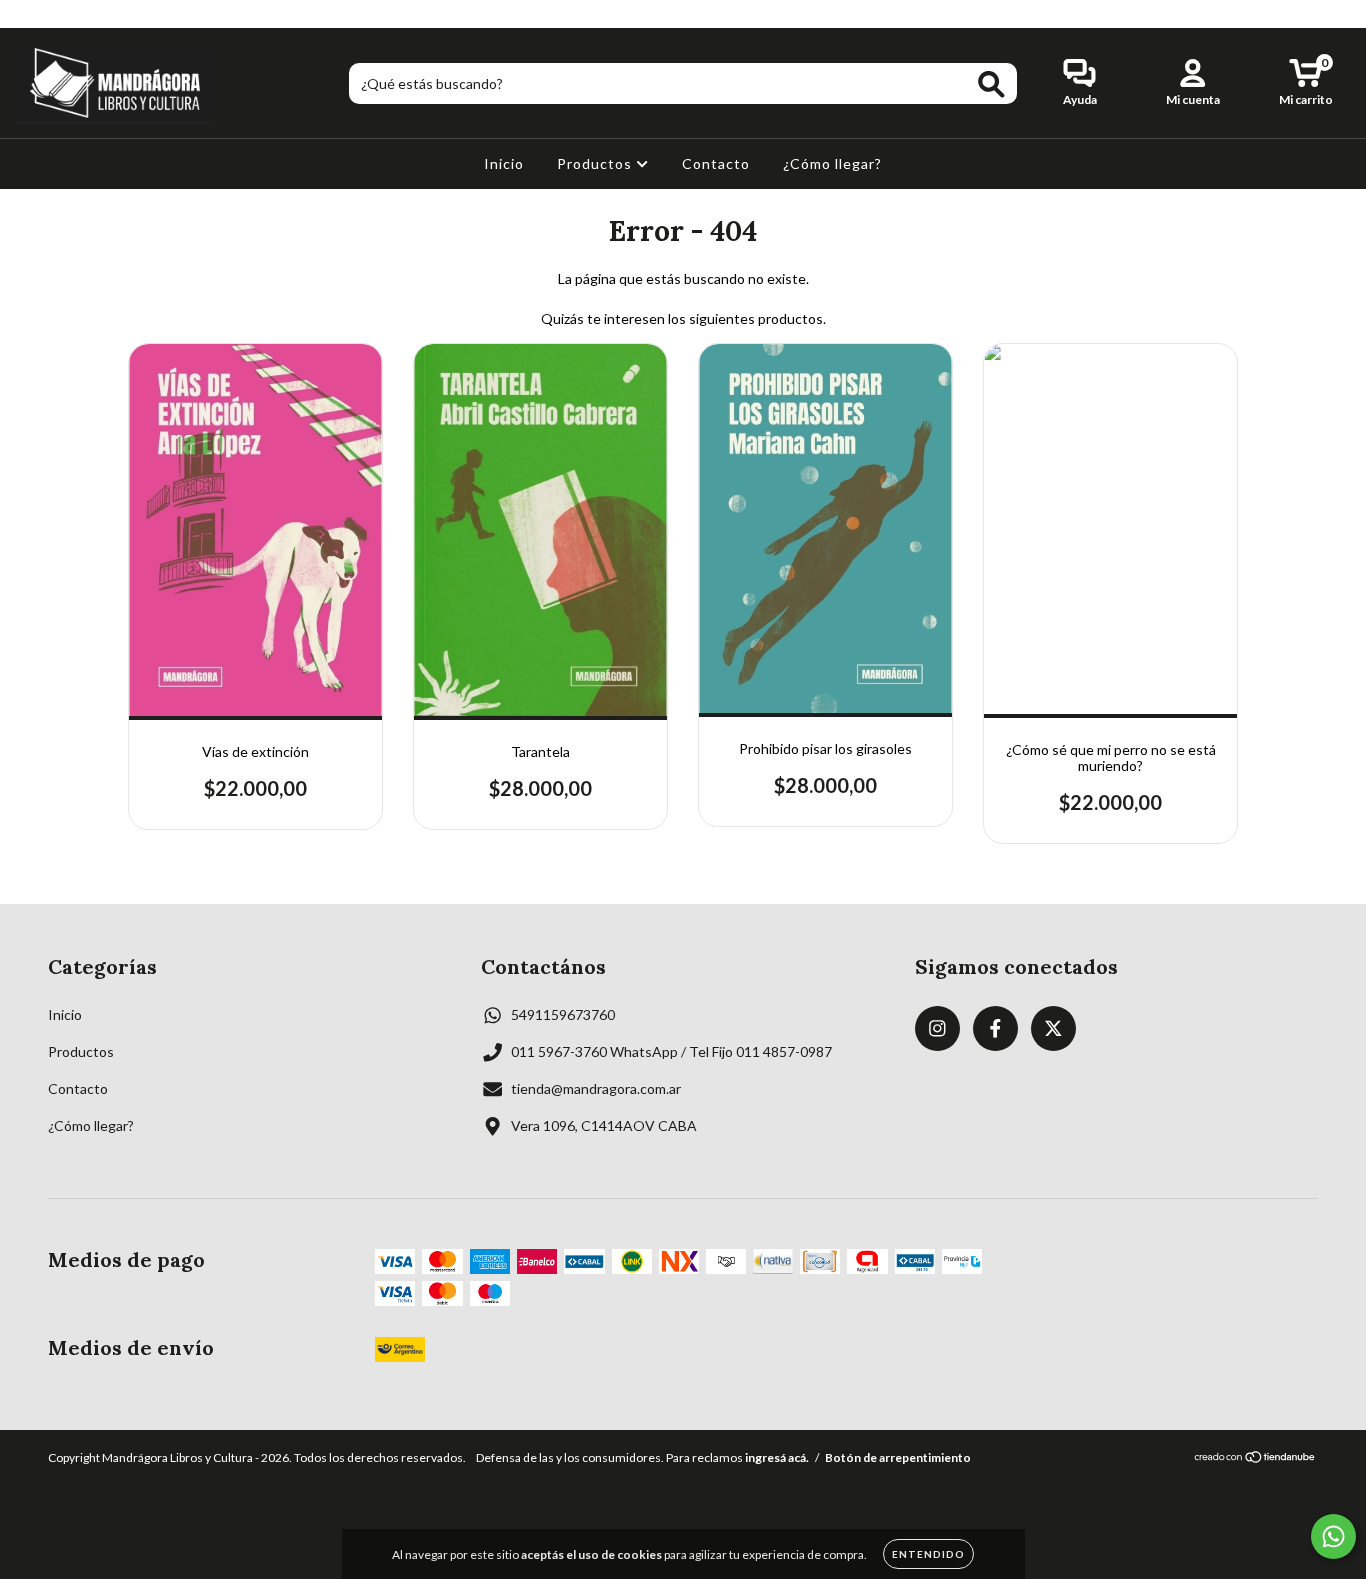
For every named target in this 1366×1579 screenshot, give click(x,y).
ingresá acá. (777, 1457)
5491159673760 (563, 1014)
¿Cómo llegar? (832, 163)
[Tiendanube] (1255, 1459)
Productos (596, 163)
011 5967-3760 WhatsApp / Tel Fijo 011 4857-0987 (671, 1051)
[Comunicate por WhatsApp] (1333, 1536)
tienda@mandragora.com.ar (596, 1088)
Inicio (504, 163)
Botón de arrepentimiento (898, 1457)
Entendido (928, 1554)
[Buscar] (991, 84)
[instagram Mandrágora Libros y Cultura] (29, 13)
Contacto (716, 163)
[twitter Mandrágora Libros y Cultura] (87, 13)
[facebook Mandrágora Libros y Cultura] (58, 13)
